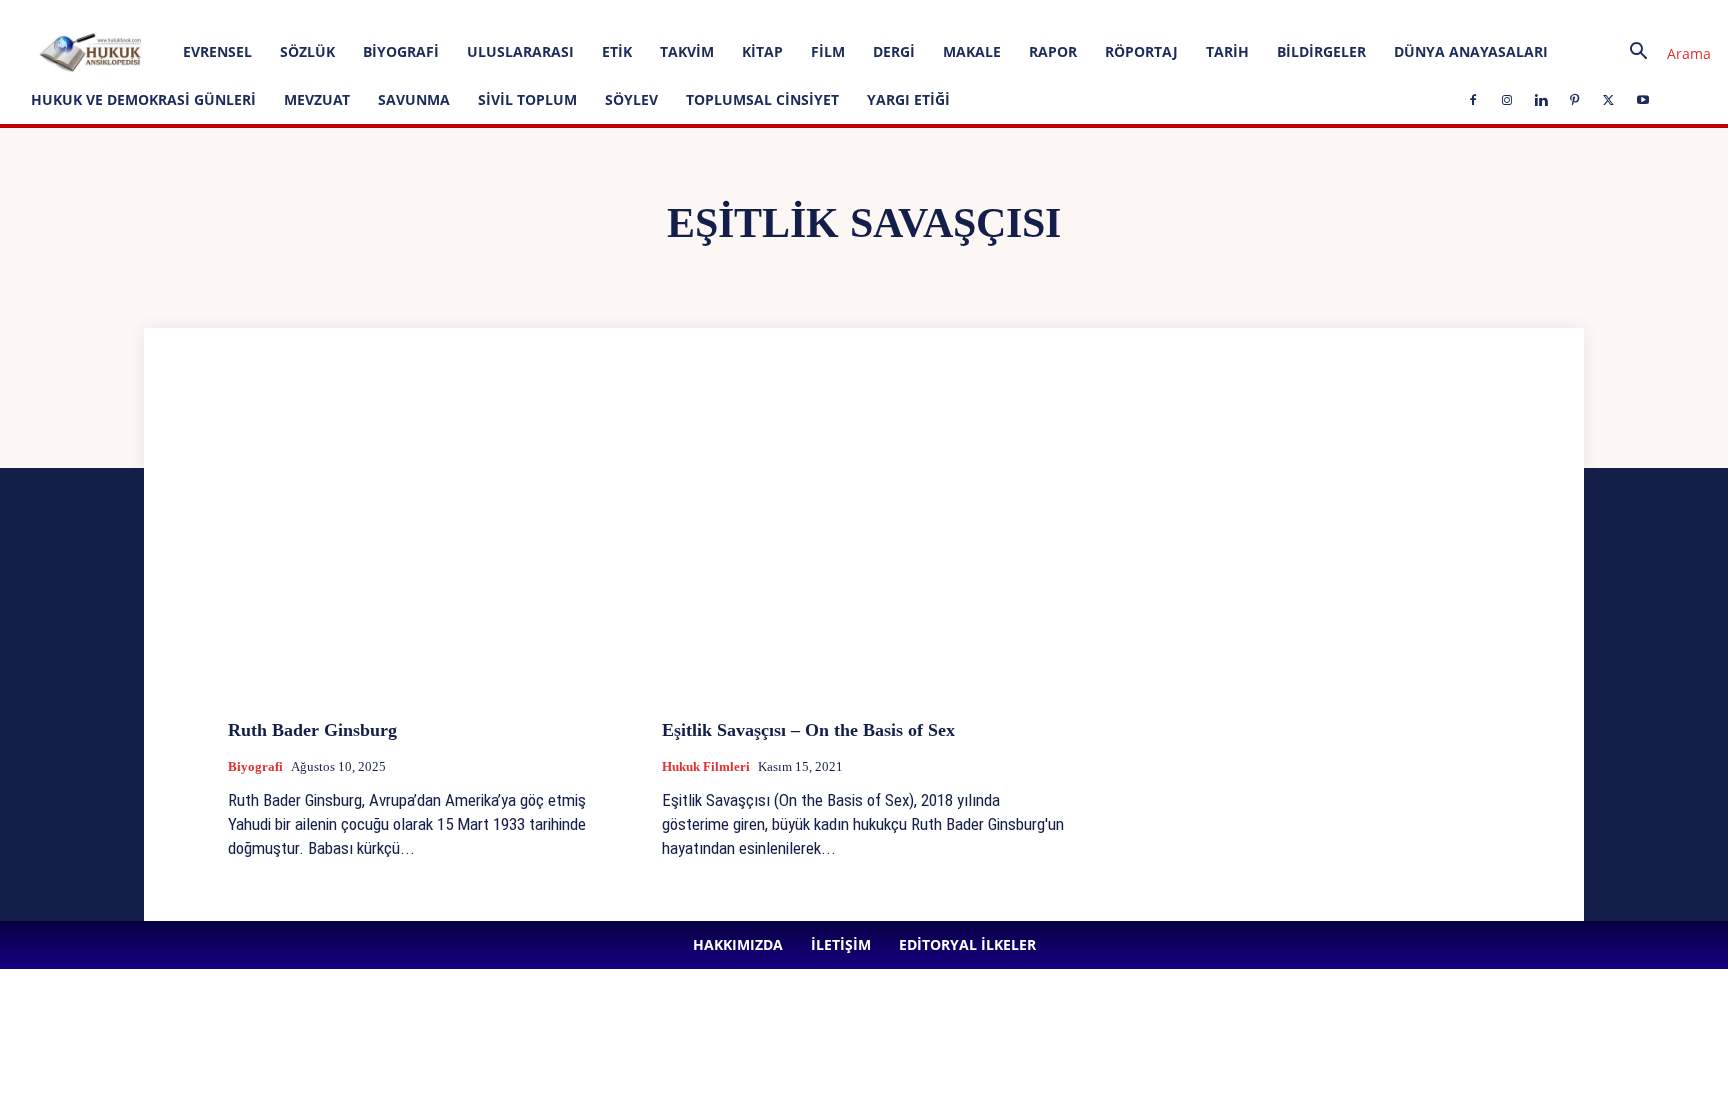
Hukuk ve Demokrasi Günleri (143, 99)
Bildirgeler (1321, 51)
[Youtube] (622, 14)
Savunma (414, 99)
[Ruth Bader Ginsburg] (430, 553)
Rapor (1053, 51)
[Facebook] (457, 14)
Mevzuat (317, 99)
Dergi (894, 51)
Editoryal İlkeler (370, 13)
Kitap (762, 51)
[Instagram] (490, 14)
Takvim (687, 51)
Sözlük (307, 51)
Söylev (631, 99)
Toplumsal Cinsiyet (762, 99)
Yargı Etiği (908, 99)
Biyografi (401, 51)
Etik (617, 51)
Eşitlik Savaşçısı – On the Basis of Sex (808, 730)
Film (828, 51)
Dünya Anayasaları (1471, 51)
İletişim (292, 13)
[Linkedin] (523, 14)
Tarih (1227, 51)
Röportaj (1141, 51)
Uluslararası (520, 51)
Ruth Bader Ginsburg (312, 730)
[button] (1663, 53)
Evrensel (217, 51)
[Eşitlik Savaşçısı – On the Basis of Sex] (864, 553)
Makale (972, 51)
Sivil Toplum (527, 99)
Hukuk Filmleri (706, 766)
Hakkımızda (225, 13)
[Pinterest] (556, 14)
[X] (589, 14)
